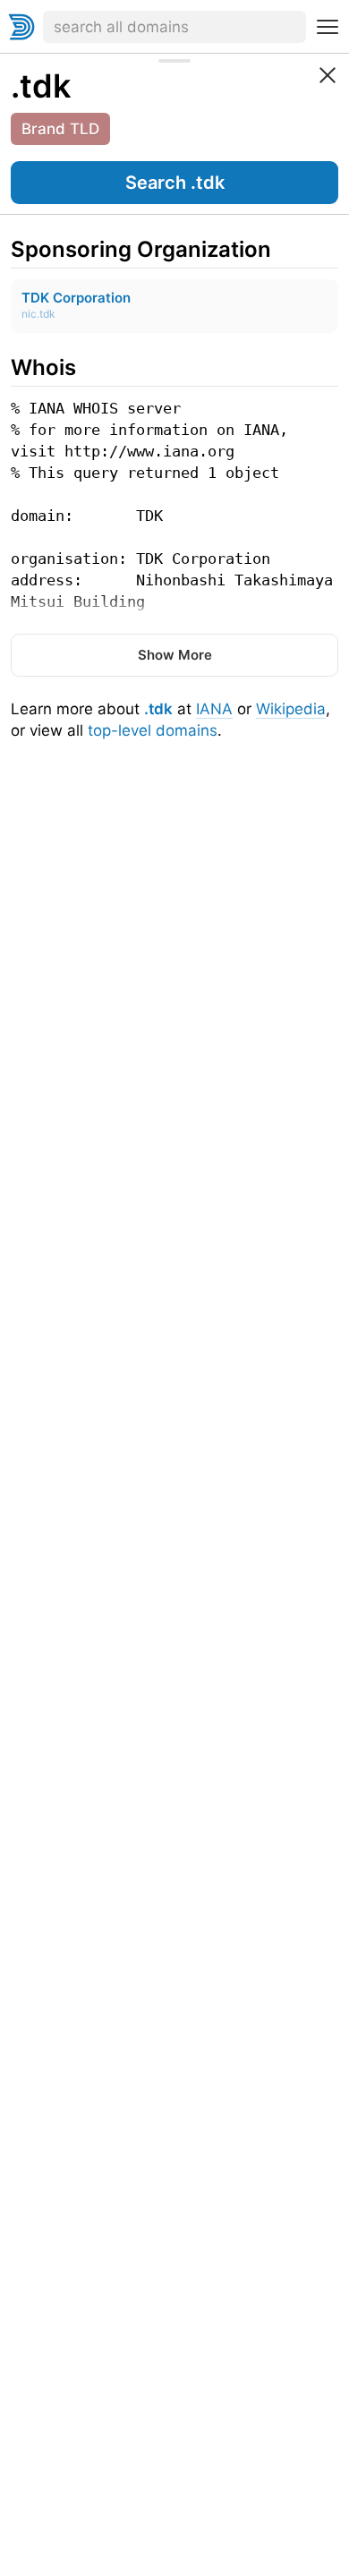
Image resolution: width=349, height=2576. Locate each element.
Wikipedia (291, 709)
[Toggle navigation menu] (328, 27)
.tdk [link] (41, 86)
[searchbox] (174, 27)
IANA (214, 709)
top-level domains (153, 730)
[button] (174, 183)
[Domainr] (21, 27)
